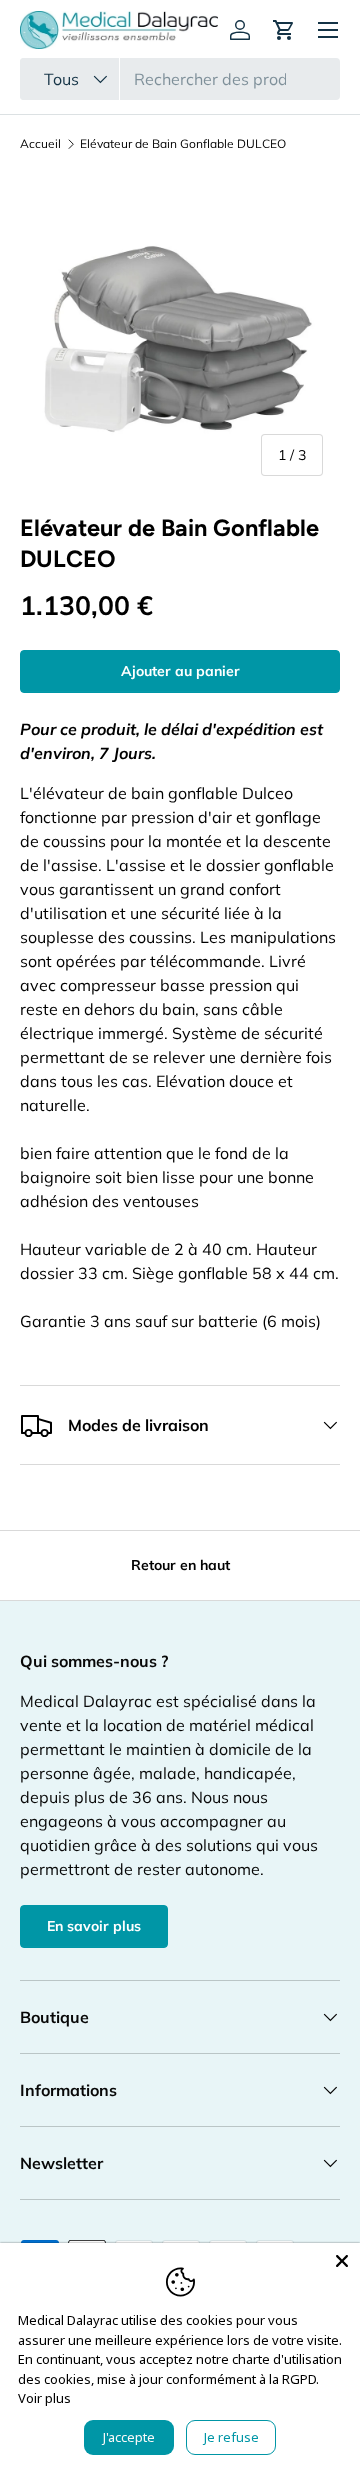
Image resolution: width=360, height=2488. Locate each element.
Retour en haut (180, 1565)
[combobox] (180, 79)
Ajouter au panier (180, 671)
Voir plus (44, 2398)
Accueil (40, 144)
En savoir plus (94, 1926)
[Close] (342, 2261)
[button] (284, 30)
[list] (180, 333)
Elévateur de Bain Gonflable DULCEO (183, 144)
